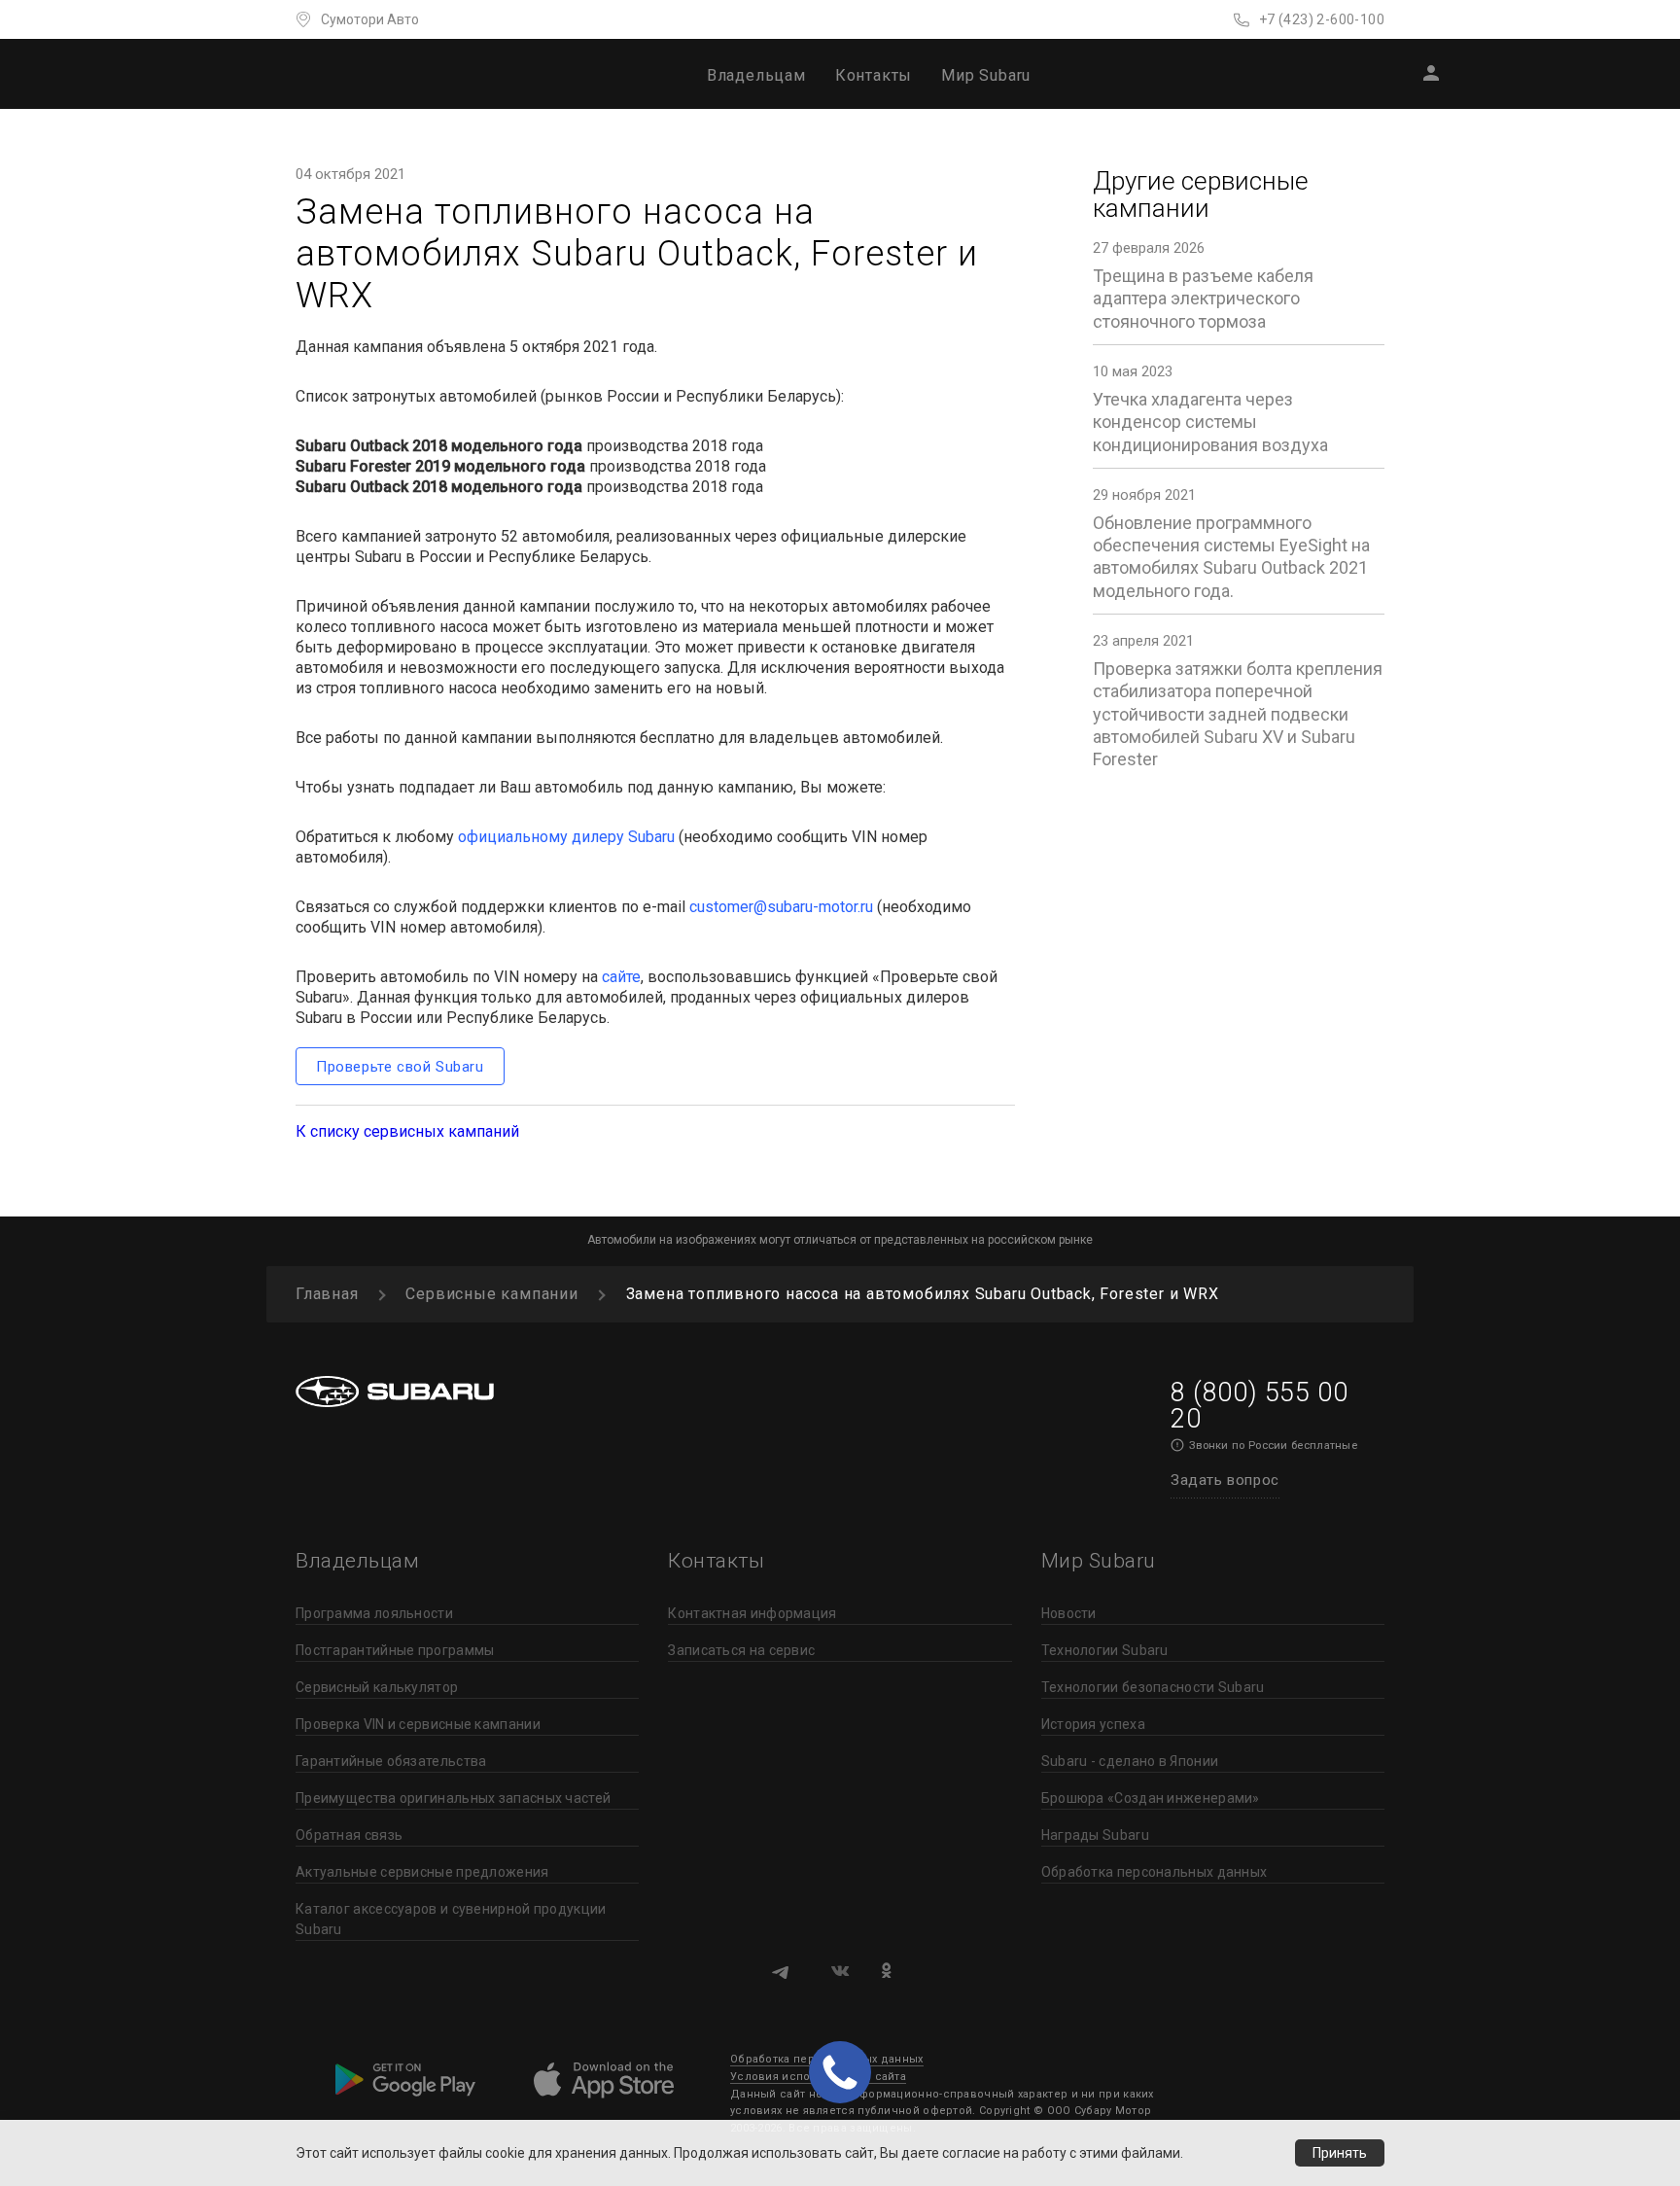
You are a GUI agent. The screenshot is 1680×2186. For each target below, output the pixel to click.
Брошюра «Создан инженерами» (1151, 1798)
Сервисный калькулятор (377, 1687)
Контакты (874, 75)
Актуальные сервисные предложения (422, 1872)
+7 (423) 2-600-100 (1322, 19)
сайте (621, 977)
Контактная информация (752, 1613)
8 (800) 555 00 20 (1259, 1406)
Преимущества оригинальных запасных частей (453, 1798)
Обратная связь (349, 1835)
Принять (1340, 2153)
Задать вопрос (1225, 1480)
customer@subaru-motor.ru (781, 907)
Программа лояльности (374, 1613)
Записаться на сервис (741, 1650)
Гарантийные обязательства (391, 1761)
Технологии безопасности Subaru (1153, 1687)
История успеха (1093, 1724)
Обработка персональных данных (1155, 1872)
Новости (1069, 1613)
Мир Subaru (986, 75)
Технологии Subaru (1105, 1650)
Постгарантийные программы (395, 1650)
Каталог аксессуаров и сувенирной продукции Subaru (451, 1919)
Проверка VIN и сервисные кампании (418, 1724)
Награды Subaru (1095, 1835)
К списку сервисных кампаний (407, 1131)
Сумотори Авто (370, 19)
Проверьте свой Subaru (400, 1067)
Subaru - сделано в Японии (1130, 1761)
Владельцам (756, 75)
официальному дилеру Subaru (566, 837)
